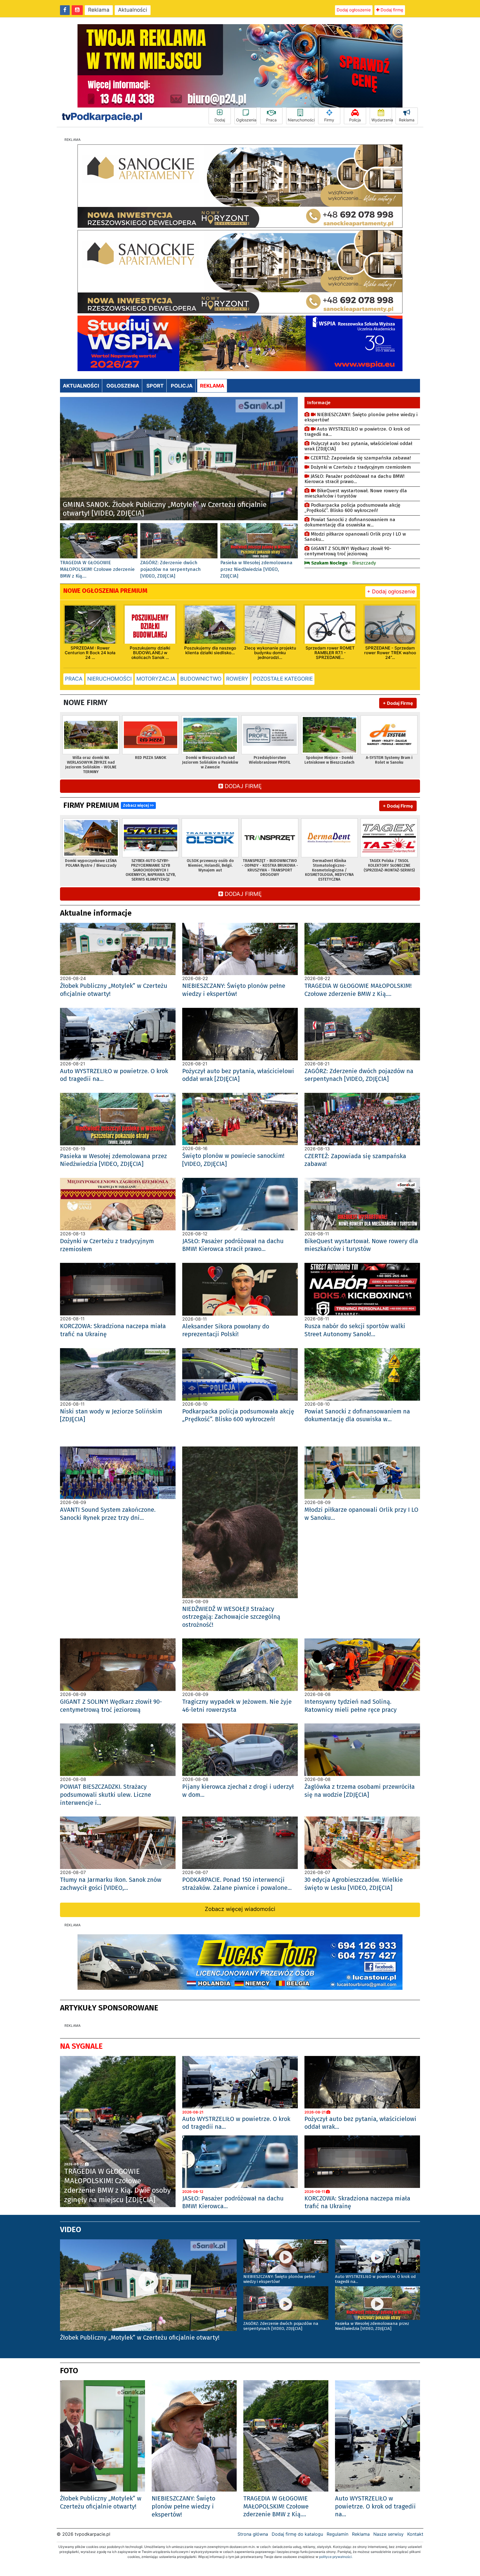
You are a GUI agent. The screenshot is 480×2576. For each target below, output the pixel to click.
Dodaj (220, 120)
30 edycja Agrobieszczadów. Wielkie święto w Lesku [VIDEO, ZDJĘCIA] (354, 1884)
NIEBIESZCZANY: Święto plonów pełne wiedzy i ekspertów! (361, 417)
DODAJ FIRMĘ (242, 786)
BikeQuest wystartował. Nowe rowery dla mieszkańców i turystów (356, 493)
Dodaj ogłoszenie (354, 10)
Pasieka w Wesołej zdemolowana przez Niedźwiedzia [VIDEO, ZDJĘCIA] (256, 569)
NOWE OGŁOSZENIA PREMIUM (105, 591)
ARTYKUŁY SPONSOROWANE (109, 2008)
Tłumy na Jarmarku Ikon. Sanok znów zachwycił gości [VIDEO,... (111, 1884)
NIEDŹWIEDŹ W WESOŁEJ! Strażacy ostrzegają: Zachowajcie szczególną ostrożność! (231, 1617)
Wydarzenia (382, 120)
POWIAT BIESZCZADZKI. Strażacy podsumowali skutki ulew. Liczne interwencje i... (106, 1795)
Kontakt (415, 2534)
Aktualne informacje (96, 913)
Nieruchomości (301, 120)
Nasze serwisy (388, 2534)
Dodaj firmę (391, 10)
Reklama (99, 10)
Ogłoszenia (246, 120)
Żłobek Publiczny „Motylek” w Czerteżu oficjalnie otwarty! (101, 2502)
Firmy (329, 120)
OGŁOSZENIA (123, 386)
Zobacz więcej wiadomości (240, 1909)
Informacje (319, 403)
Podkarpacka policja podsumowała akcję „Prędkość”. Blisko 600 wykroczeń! (352, 508)
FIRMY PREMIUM (108, 805)
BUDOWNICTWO (201, 679)
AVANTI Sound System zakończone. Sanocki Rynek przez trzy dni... (108, 1514)
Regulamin (337, 2534)
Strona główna (253, 2534)
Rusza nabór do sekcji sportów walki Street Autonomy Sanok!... (355, 1330)
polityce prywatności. (336, 2557)
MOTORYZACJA (156, 679)
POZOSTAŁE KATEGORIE (283, 679)
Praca (271, 120)
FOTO (69, 2371)
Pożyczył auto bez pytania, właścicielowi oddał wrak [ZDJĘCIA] (358, 446)
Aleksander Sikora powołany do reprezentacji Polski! (226, 1330)
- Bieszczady (343, 563)
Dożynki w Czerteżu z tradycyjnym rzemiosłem (360, 467)
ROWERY (237, 679)
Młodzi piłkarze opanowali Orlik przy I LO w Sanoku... (355, 537)
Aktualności (133, 10)
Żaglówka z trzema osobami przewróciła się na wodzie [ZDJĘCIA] (360, 1791)
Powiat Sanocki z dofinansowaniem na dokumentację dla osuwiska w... (350, 522)
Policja (355, 120)
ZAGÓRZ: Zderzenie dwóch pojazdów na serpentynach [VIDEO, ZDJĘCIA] (171, 569)
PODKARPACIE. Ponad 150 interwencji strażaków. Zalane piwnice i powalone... (237, 1884)
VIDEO (71, 2229)
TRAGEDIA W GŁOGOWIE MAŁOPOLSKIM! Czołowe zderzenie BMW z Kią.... (97, 569)
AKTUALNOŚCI (81, 386)
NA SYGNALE (81, 2046)
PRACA (74, 679)
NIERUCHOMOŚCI (109, 679)
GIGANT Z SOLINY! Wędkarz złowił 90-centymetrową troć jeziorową (348, 551)
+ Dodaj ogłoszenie (391, 592)
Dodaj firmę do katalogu (297, 2534)
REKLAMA (212, 386)
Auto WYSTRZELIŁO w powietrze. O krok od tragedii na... (357, 432)
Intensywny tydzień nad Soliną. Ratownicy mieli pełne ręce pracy (351, 1706)
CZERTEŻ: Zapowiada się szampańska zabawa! (360, 458)
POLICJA (182, 386)
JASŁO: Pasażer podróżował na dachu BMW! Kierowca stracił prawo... (354, 479)
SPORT (155, 386)
